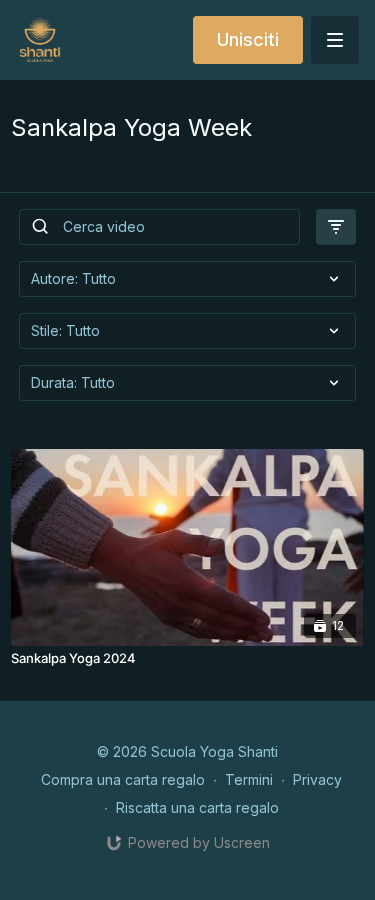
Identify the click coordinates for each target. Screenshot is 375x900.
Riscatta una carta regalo (197, 807)
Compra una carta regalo (123, 779)
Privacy (317, 779)
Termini (249, 779)
